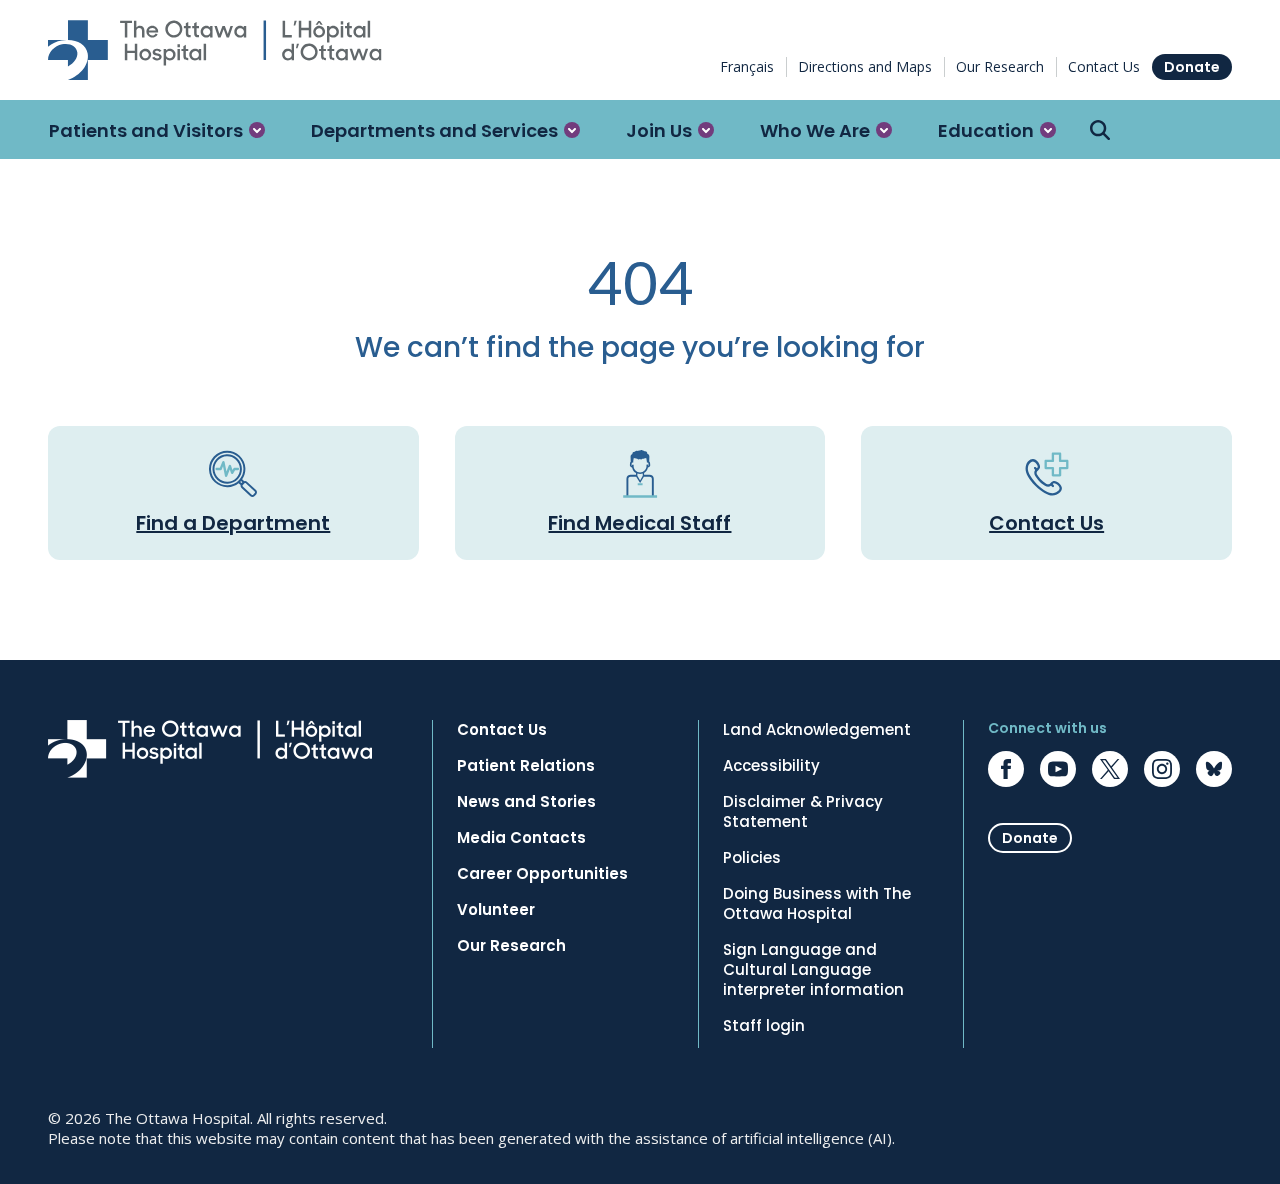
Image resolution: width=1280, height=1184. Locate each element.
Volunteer (496, 910)
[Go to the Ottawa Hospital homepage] (215, 50)
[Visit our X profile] (1110, 769)
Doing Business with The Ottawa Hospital (817, 904)
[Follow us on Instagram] (1162, 769)
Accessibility (771, 766)
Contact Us (1104, 66)
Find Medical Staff (639, 523)
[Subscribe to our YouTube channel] (1058, 769)
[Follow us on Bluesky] (1214, 769)
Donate (1192, 67)
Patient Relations (526, 766)
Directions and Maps (865, 66)
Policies (752, 858)
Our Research (1000, 66)
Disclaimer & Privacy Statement (803, 812)
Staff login (764, 1026)
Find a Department (233, 523)
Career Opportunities (542, 874)
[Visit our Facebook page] (1006, 769)
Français (747, 66)
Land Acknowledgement (817, 730)
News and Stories (526, 802)
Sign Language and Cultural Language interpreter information (813, 970)
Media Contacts (521, 838)
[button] (157, 130)
